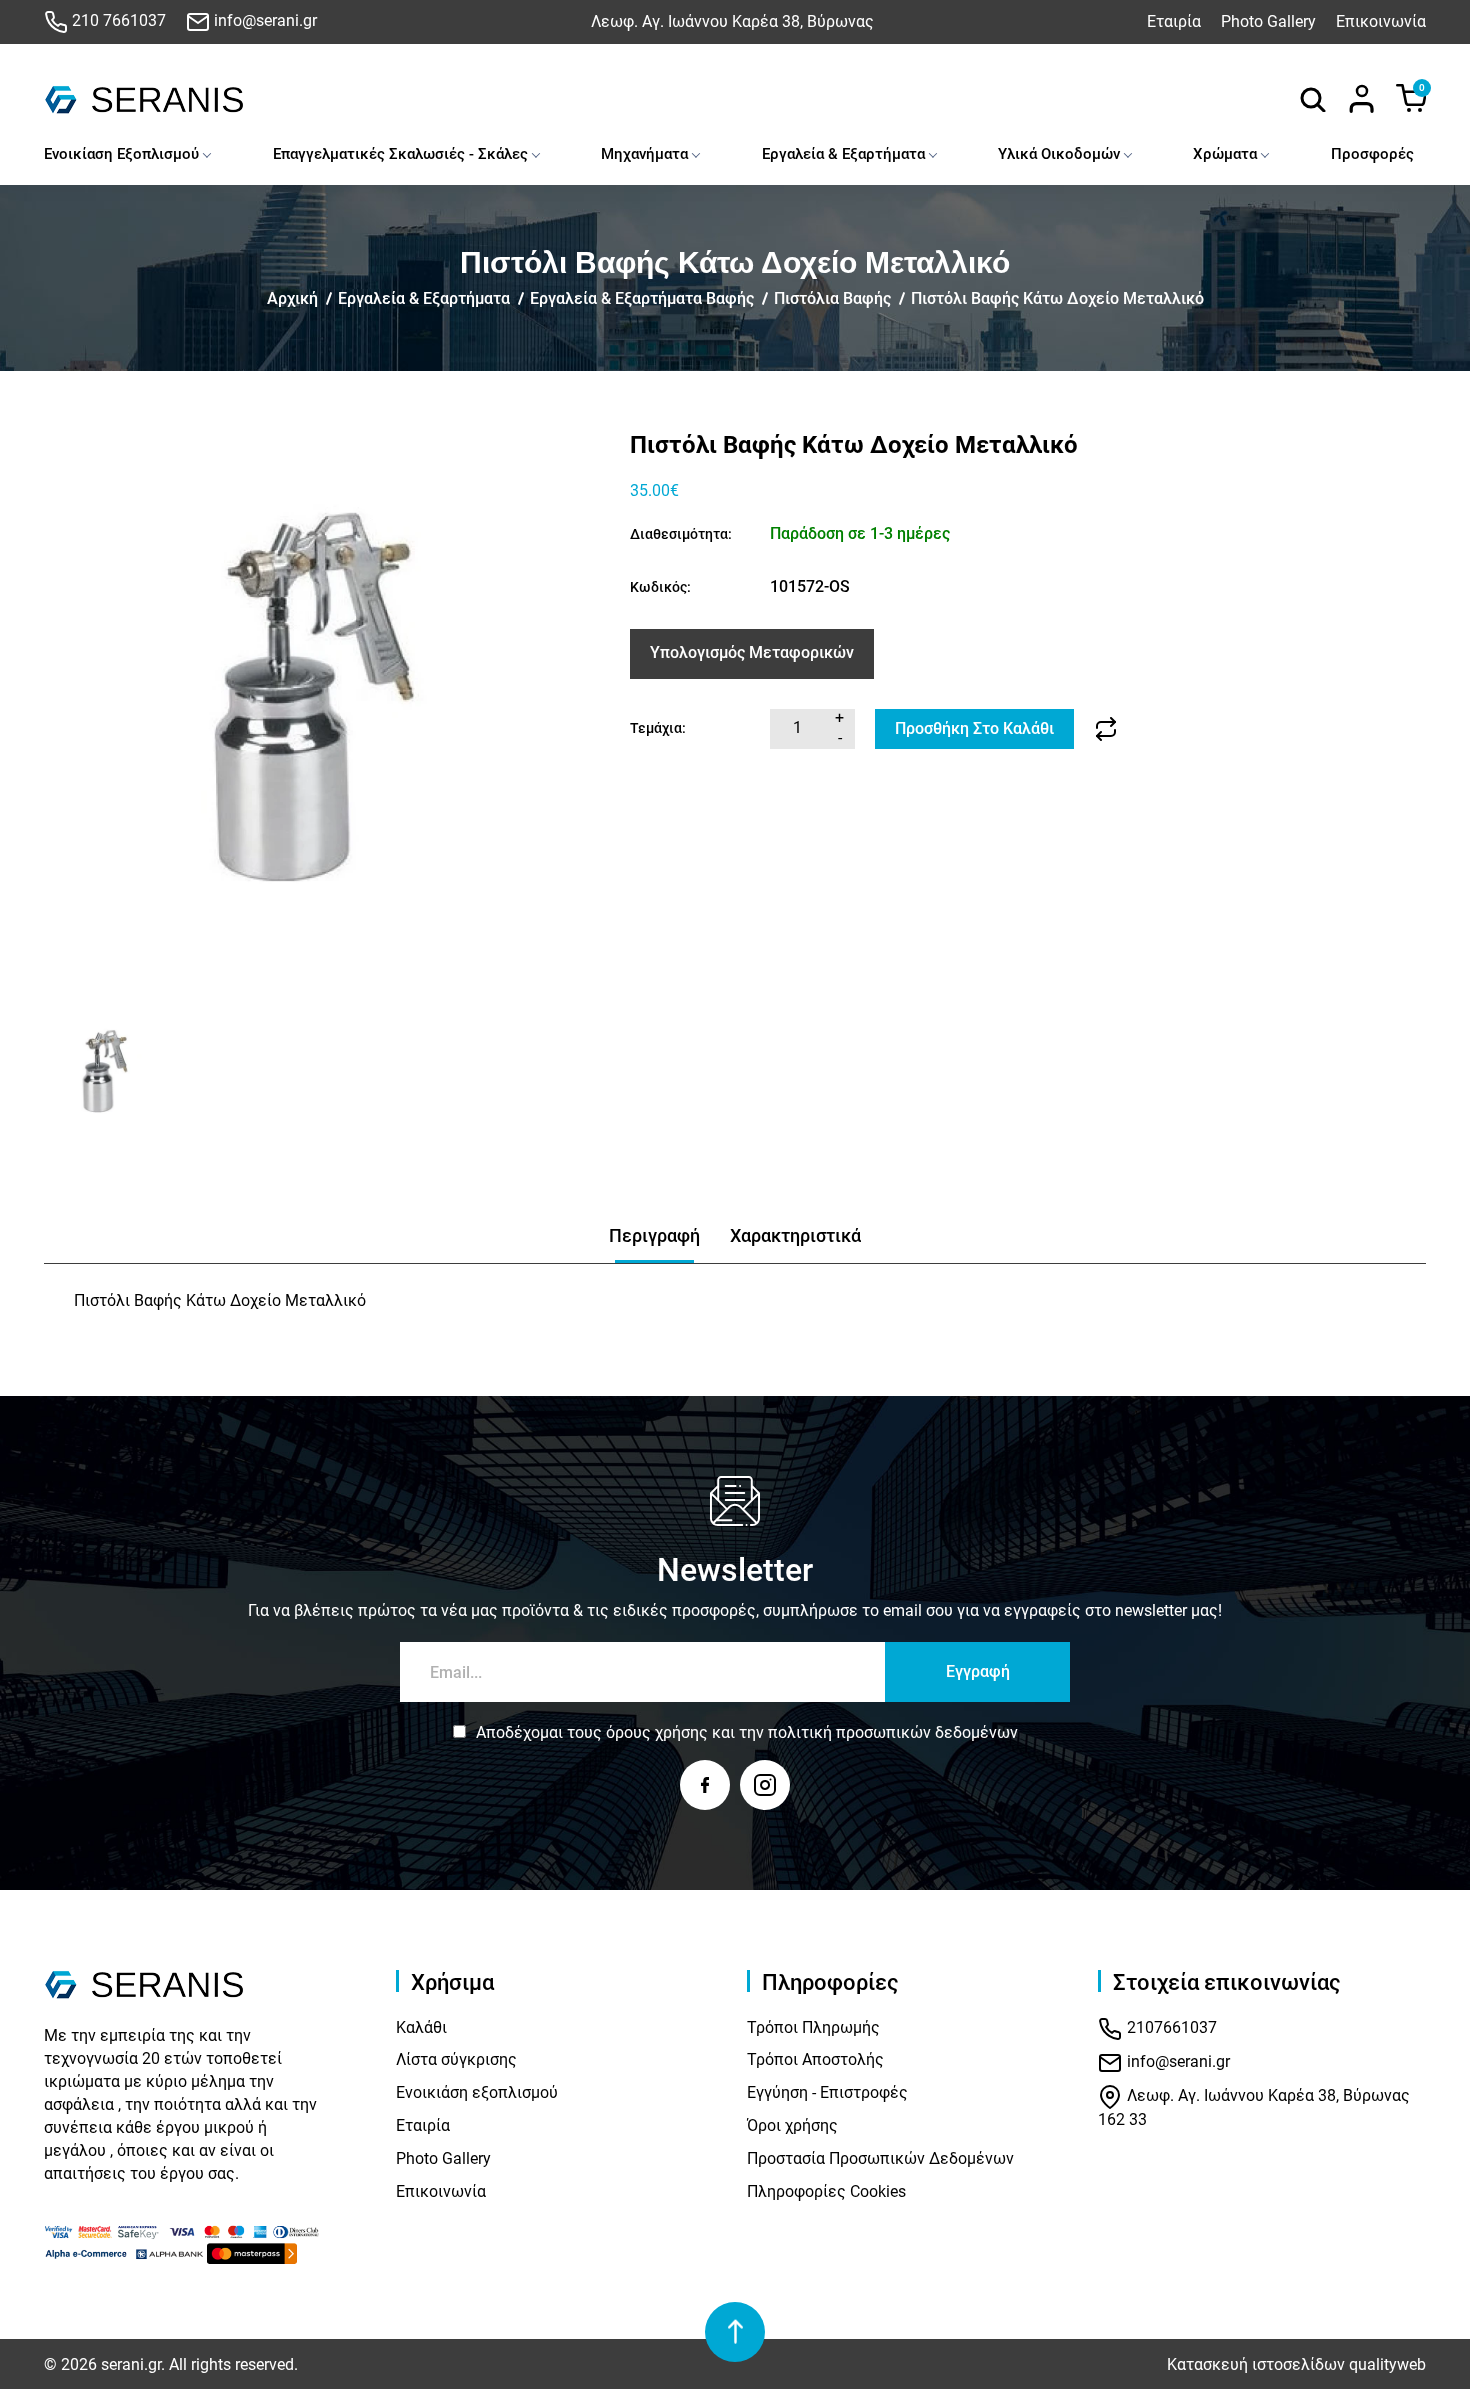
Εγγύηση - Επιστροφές (827, 2092)
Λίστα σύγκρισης (456, 2059)
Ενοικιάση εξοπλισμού (477, 2092)
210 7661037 (117, 20)
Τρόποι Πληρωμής (813, 2027)
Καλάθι (421, 2027)
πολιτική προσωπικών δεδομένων (893, 1732)
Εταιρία (1174, 21)
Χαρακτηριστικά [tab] (795, 1235)
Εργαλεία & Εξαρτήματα (843, 154)
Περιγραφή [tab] (654, 1235)
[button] (66, 1074)
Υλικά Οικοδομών (1059, 154)
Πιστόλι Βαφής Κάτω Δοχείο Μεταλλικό (1057, 298)
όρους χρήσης (657, 1732)
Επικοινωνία (1381, 21)
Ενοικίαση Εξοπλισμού (121, 154)
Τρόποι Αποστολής (815, 2059)
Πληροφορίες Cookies (826, 2191)
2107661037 (1170, 2027)
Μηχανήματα (644, 154)
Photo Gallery (1268, 21)
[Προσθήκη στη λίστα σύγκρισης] (1106, 729)
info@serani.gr (263, 20)
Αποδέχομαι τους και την (747, 1732)
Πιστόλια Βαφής (832, 298)
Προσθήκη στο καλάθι (974, 728)
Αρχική (292, 298)
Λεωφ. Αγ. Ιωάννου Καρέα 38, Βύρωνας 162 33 (1254, 2107)
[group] (325, 712)
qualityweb (1387, 2364)
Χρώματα (1225, 154)
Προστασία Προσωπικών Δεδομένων (880, 2158)
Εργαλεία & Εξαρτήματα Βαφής (642, 298)
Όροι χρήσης (792, 2125)
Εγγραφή (978, 1671)
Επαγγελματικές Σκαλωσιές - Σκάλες (400, 154)
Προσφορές (1372, 154)
